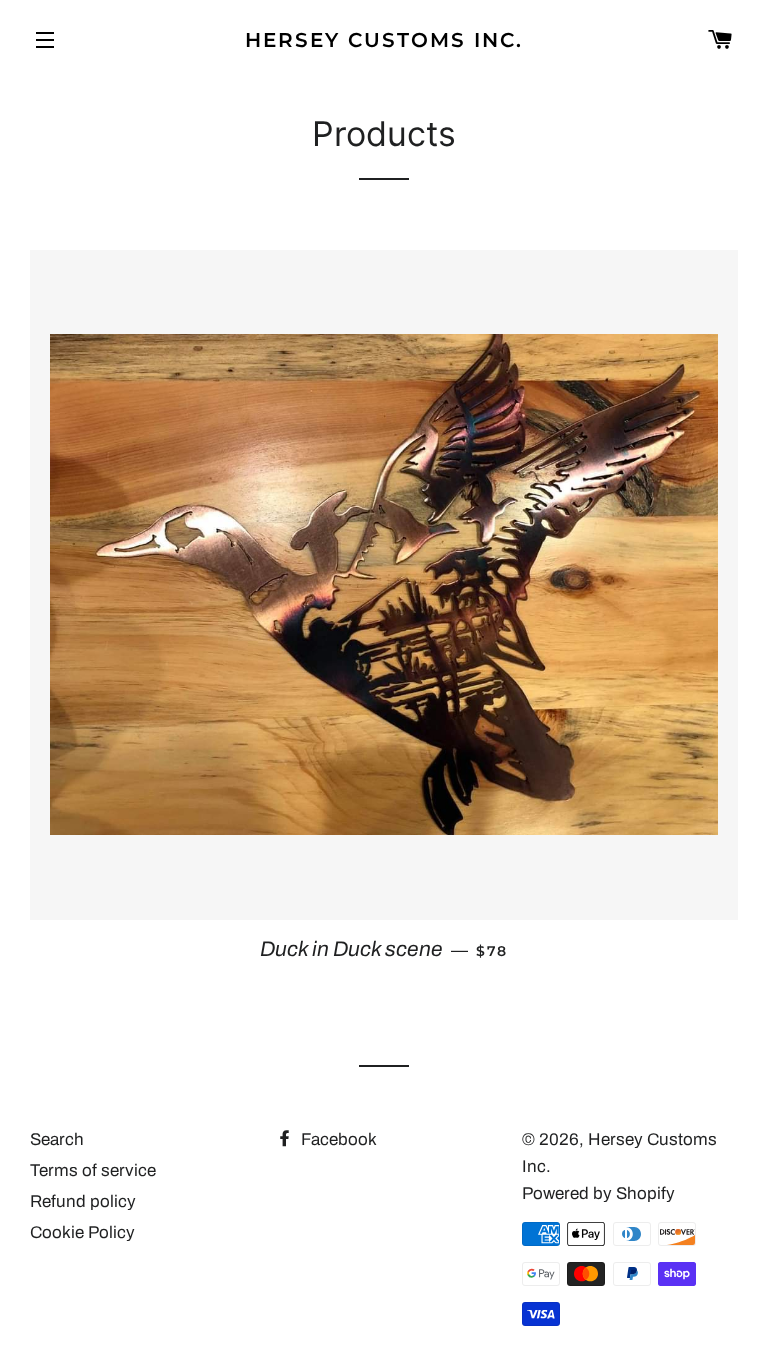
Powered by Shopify (598, 1193)
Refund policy (83, 1201)
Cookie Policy (82, 1232)
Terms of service (93, 1170)
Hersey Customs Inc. (384, 40)
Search (57, 1139)
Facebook (337, 1139)
